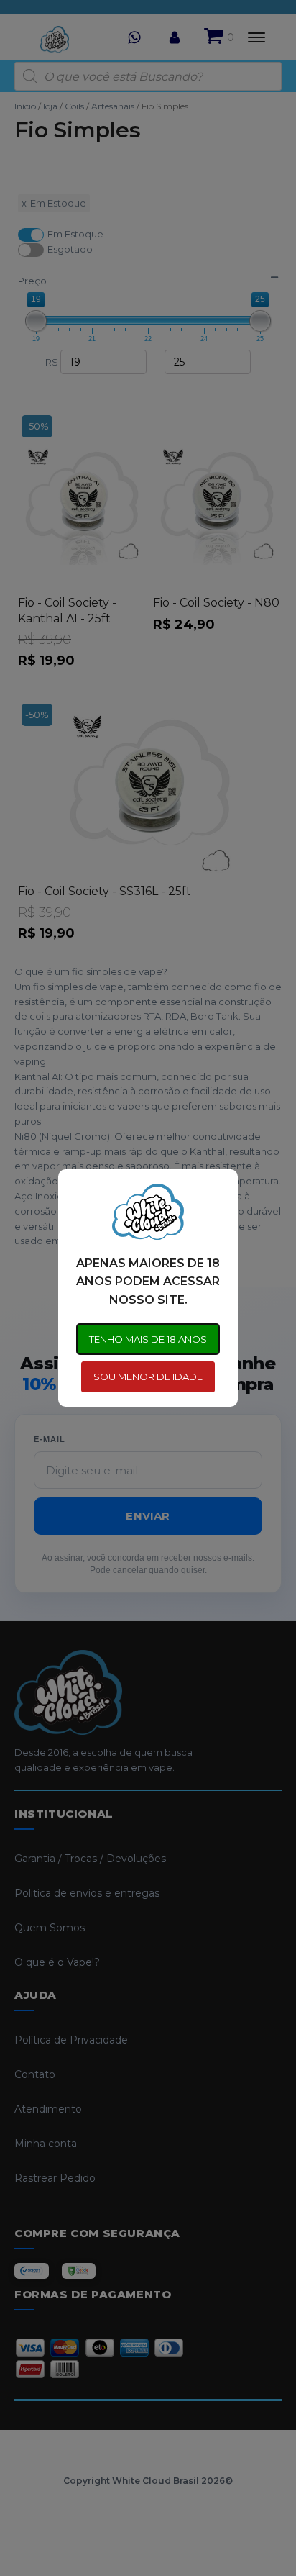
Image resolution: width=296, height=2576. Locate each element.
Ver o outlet (144, 2522)
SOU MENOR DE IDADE (148, 1377)
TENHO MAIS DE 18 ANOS (148, 1339)
